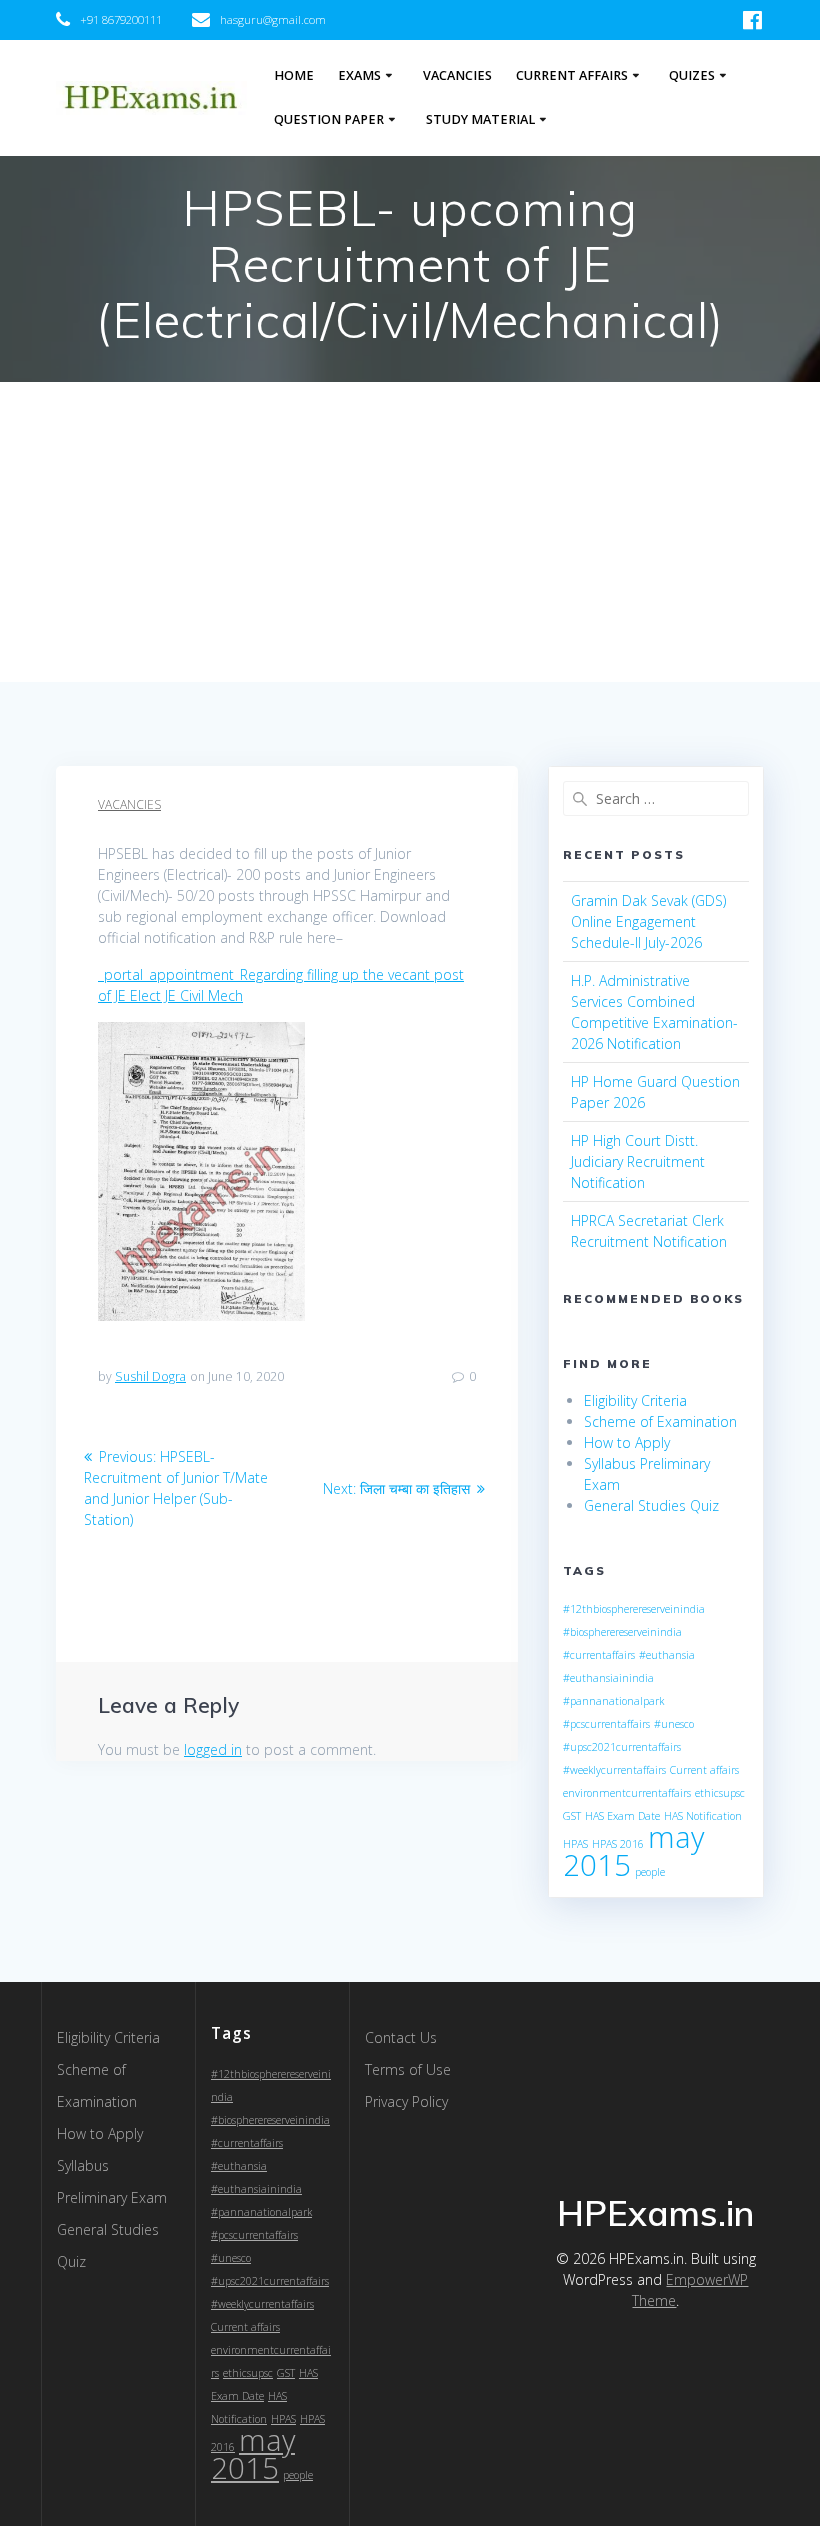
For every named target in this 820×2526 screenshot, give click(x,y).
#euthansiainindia (608, 1678)
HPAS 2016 (618, 1844)
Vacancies (457, 75)
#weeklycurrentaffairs (614, 1770)
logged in (213, 1749)
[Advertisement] (410, 532)
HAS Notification (703, 1816)
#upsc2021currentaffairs (622, 1747)
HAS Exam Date (622, 1816)
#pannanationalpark (613, 1701)
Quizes (692, 75)
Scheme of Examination (660, 1421)
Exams (359, 75)
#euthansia (667, 1655)
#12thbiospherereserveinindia (634, 1609)
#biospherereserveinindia (622, 1632)
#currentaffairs (599, 1655)
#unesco (674, 1724)
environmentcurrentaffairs (627, 1793)
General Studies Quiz (651, 1505)
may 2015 (253, 2454)
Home (294, 75)
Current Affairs (572, 75)
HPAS (575, 1844)
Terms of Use (408, 2069)
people (650, 1872)
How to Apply (627, 1442)
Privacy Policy (406, 2101)
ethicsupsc (720, 1793)
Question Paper (329, 119)
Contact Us (401, 2037)
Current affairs (704, 1770)
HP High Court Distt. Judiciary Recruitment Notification (638, 1161)
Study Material (480, 119)
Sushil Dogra (150, 1376)
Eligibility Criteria (635, 1400)
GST (572, 1816)
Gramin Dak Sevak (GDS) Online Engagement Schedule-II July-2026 (648, 921)
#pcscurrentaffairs (606, 1724)
